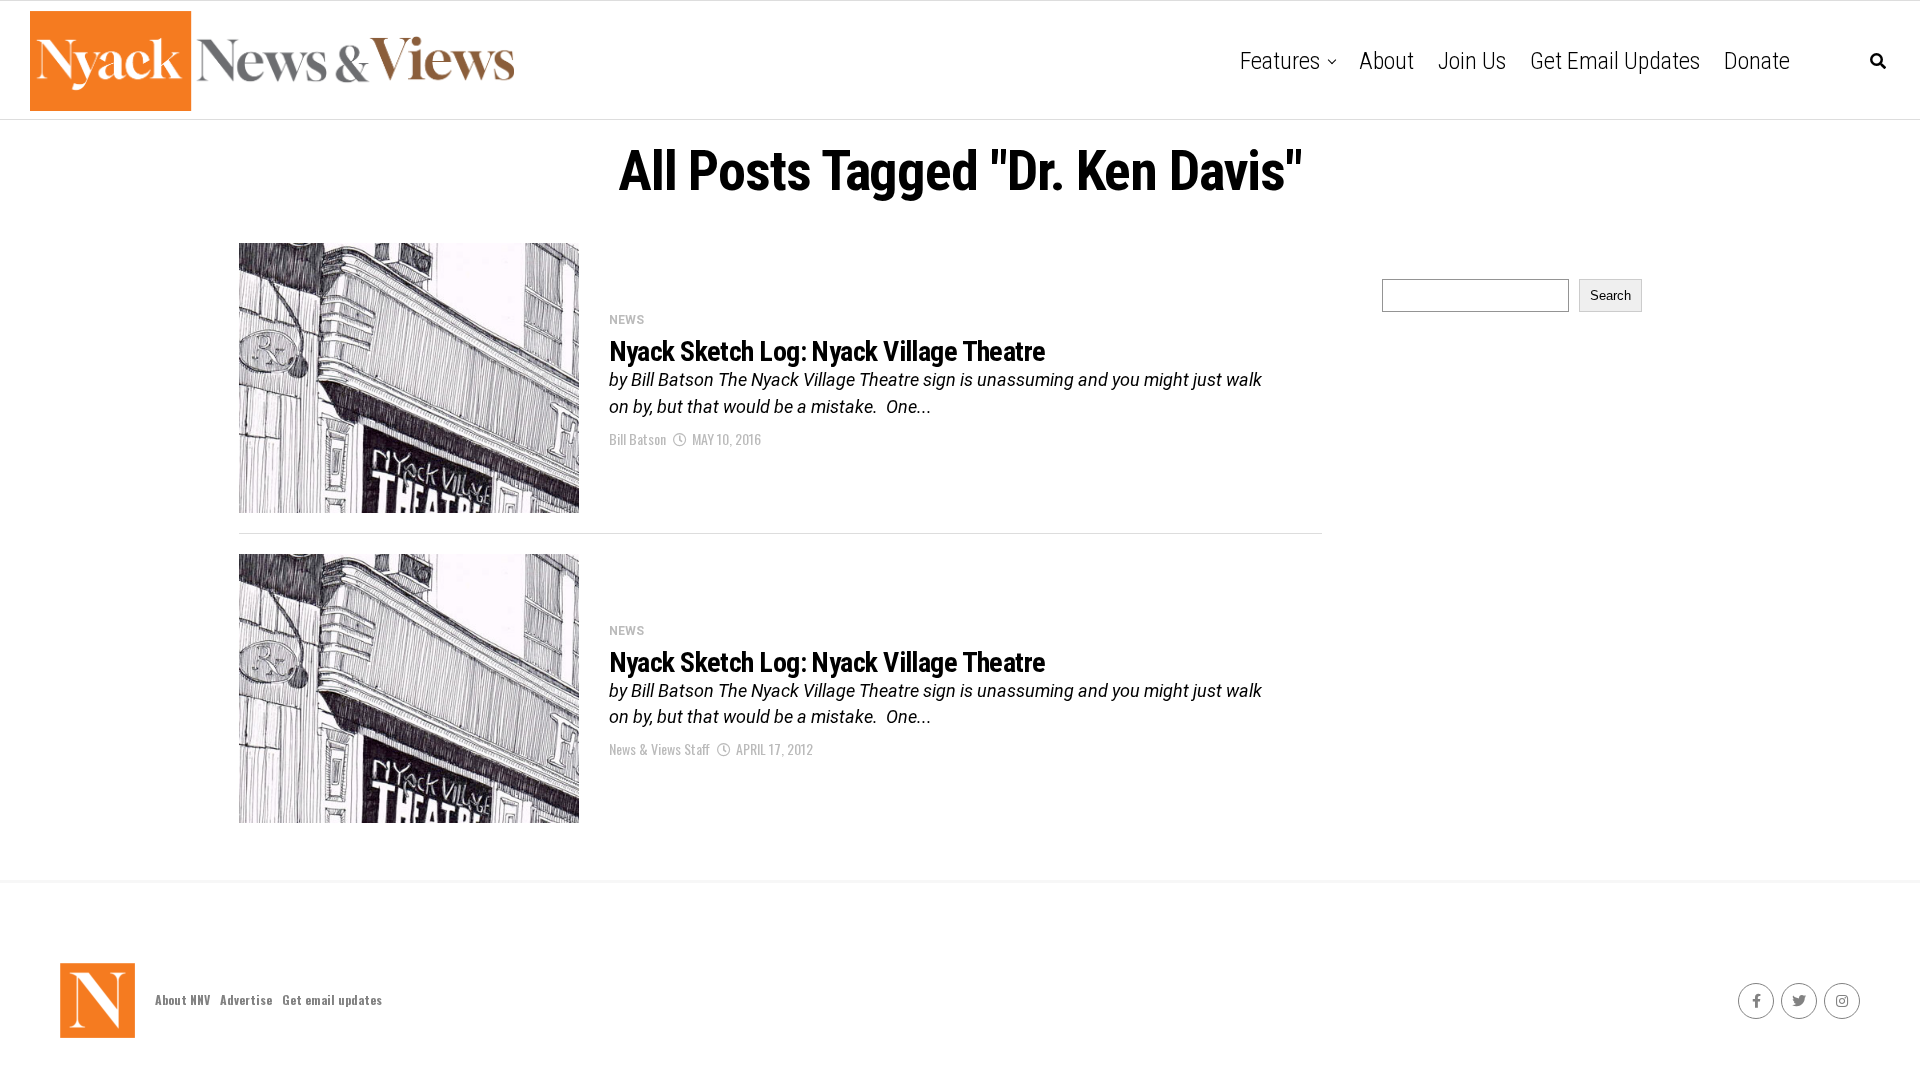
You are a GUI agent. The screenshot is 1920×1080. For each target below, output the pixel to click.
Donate (1757, 61)
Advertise (246, 999)
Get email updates (1615, 61)
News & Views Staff (659, 748)
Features (1280, 61)
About (1386, 61)
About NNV (182, 999)
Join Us (1472, 61)
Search (1610, 295)
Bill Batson (637, 438)
